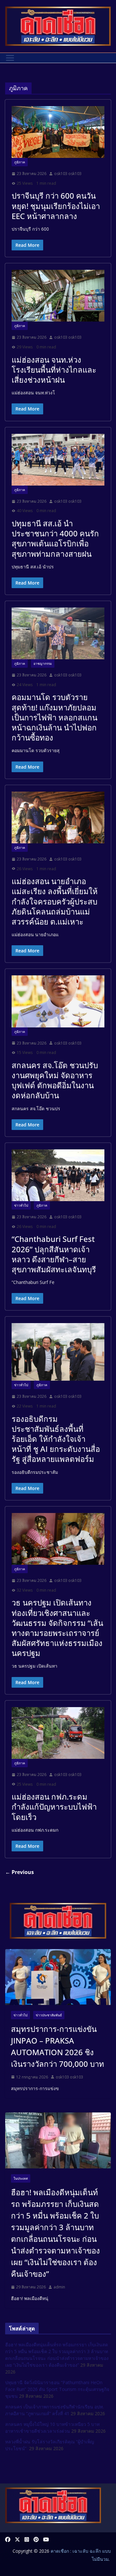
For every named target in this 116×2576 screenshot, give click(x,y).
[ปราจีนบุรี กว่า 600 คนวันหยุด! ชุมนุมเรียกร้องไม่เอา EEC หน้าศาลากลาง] (58, 132)
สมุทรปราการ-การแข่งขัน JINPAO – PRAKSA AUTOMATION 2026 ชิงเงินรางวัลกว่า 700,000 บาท (58, 2046)
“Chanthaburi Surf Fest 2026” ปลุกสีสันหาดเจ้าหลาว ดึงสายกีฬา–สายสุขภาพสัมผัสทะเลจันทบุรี (54, 1254)
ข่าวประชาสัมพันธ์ (49, 2015)
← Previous (19, 1872)
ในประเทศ (21, 2178)
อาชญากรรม (43, 663)
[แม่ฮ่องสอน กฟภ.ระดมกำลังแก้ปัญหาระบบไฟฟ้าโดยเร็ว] (58, 1733)
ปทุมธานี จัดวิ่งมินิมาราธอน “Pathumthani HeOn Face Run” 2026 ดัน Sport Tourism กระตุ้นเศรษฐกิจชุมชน (57, 2389)
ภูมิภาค (20, 162)
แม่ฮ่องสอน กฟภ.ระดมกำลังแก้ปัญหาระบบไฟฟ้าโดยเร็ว (54, 1807)
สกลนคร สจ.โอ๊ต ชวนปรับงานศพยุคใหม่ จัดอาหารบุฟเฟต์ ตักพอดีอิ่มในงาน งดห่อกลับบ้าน (55, 1080)
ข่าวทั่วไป (21, 1205)
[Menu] (10, 58)
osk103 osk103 (68, 174)
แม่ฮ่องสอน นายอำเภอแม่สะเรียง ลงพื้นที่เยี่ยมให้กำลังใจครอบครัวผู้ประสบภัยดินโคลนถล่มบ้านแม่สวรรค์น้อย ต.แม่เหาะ (55, 901)
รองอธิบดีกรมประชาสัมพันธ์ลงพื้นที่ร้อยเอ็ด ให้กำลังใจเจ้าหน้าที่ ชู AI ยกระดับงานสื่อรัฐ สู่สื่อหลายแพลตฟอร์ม (56, 1439)
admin (59, 2287)
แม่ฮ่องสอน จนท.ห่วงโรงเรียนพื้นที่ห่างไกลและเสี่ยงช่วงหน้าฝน (54, 370)
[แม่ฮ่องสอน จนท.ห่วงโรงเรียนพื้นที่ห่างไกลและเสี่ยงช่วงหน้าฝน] (58, 296)
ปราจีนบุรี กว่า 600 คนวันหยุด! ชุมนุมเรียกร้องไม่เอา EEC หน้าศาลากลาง (56, 206)
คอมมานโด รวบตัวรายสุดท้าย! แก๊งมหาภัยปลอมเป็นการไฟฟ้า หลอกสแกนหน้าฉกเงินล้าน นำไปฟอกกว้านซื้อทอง (54, 717)
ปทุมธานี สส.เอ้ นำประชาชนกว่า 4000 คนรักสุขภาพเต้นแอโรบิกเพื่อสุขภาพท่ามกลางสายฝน (55, 538)
